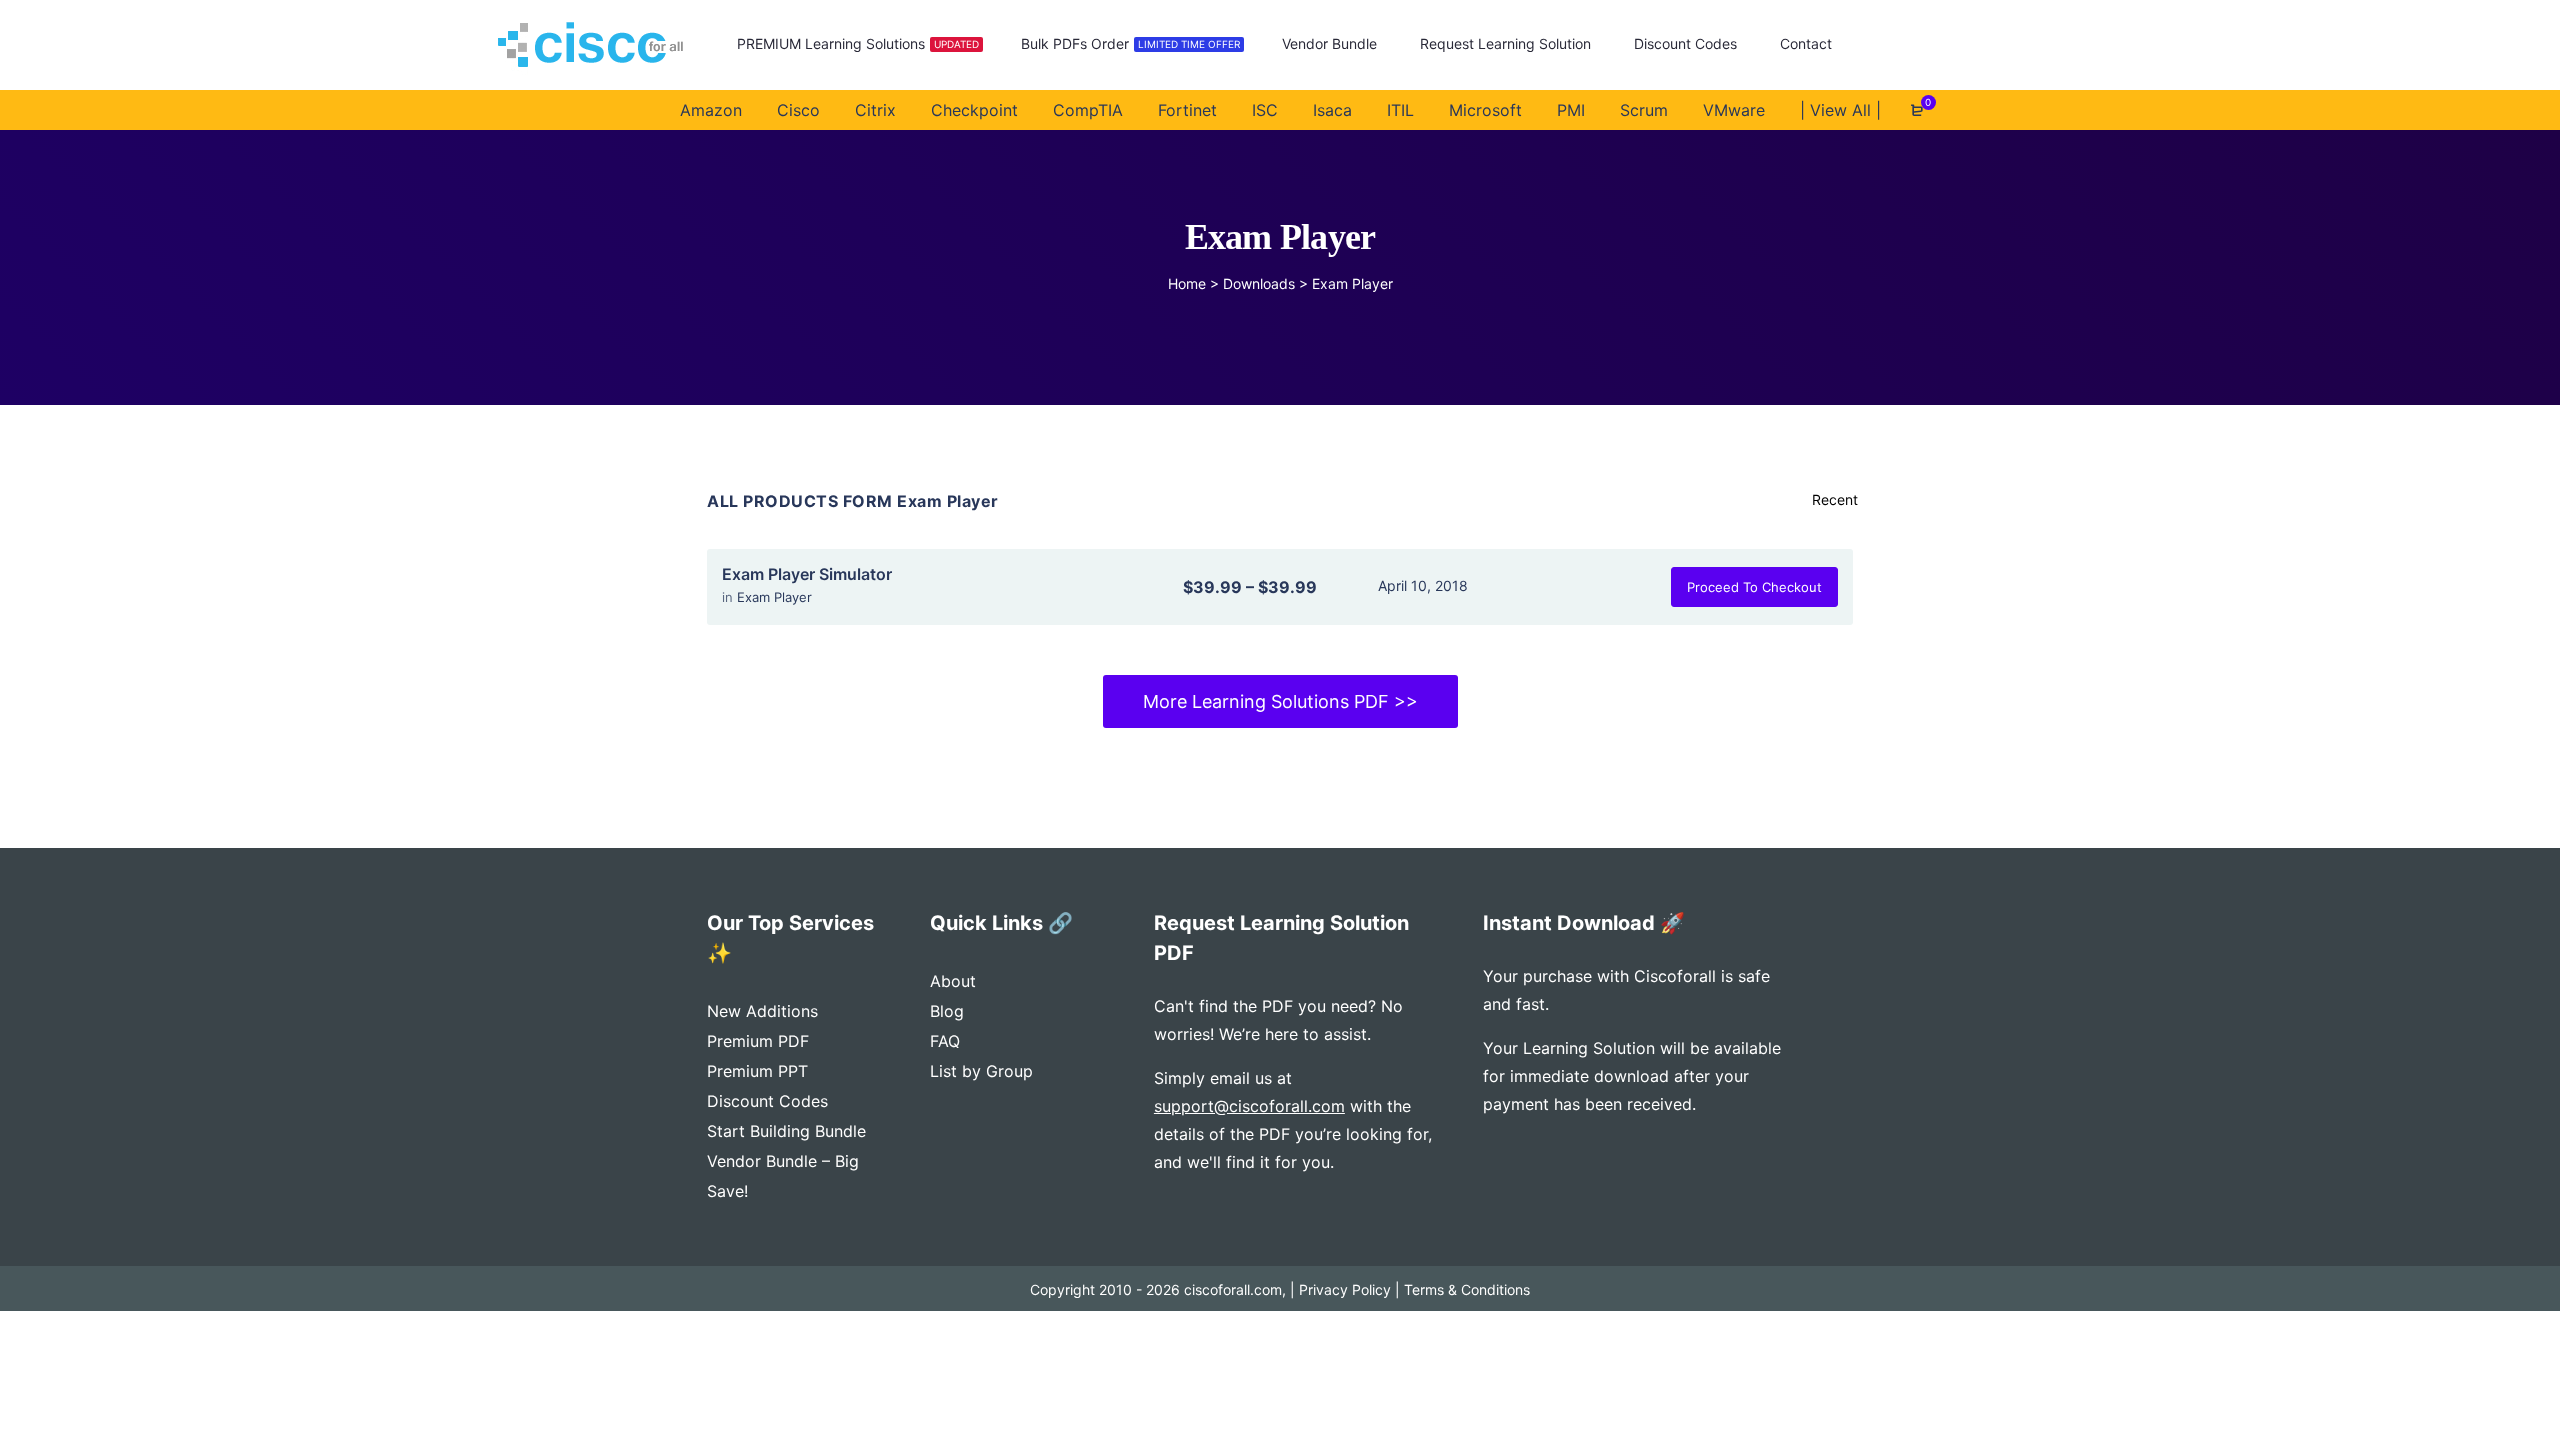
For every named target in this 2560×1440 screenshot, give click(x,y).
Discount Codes (767, 1101)
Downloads (1259, 283)
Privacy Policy (1345, 1289)
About (953, 981)
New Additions (762, 1011)
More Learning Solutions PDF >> (1280, 701)
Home (1187, 283)
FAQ (945, 1041)
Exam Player (774, 597)
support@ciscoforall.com (1249, 1106)
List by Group (981, 1071)
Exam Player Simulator (807, 574)
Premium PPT (757, 1071)
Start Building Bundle (786, 1131)
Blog (947, 1011)
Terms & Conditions (1467, 1289)
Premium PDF (758, 1041)
